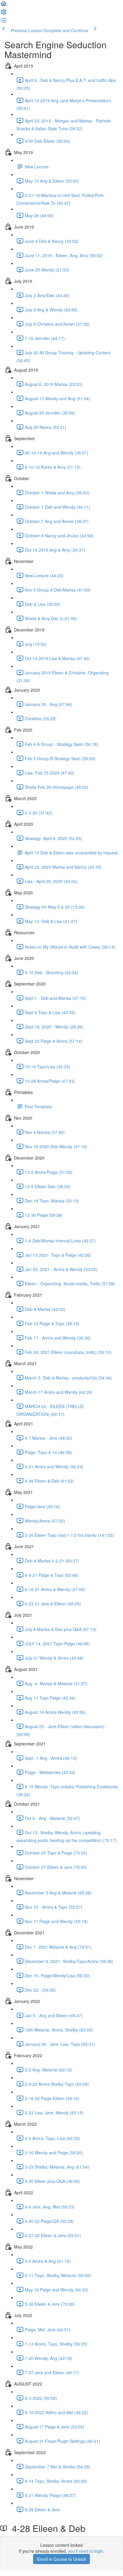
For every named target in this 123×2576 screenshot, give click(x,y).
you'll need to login (86, 2551)
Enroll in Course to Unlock (61, 2559)
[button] (4, 5)
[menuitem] (4, 14)
